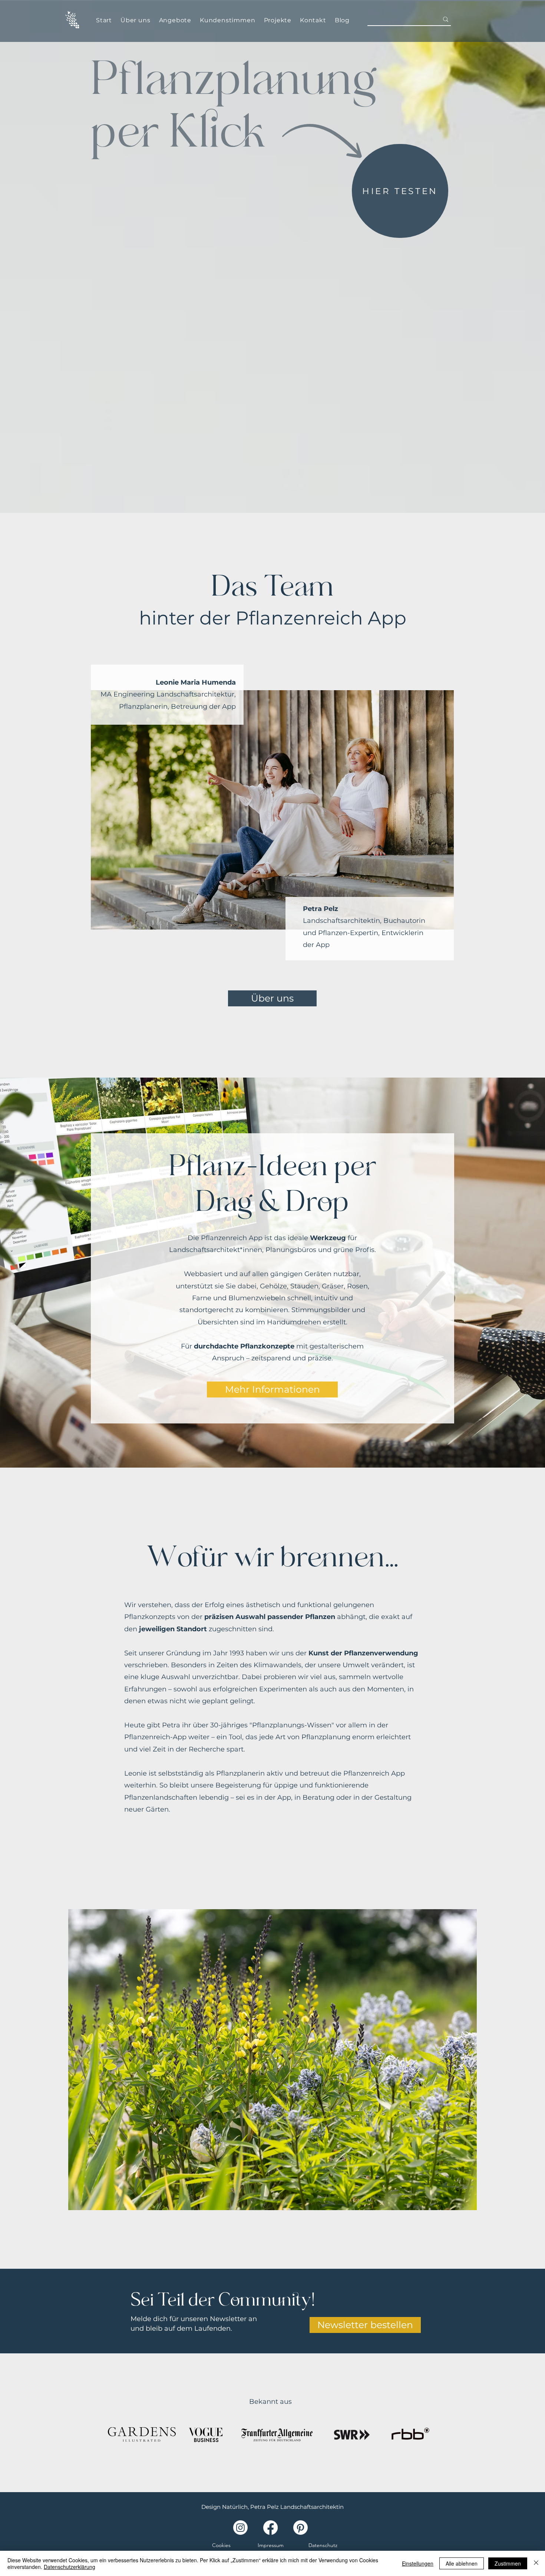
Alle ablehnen (462, 2563)
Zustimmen (508, 2563)
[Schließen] (536, 2563)
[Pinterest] (300, 2528)
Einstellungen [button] (418, 2563)
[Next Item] (465, 2060)
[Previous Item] (80, 2060)
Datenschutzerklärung (70, 2567)
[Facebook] (270, 2528)
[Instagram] (240, 2528)
